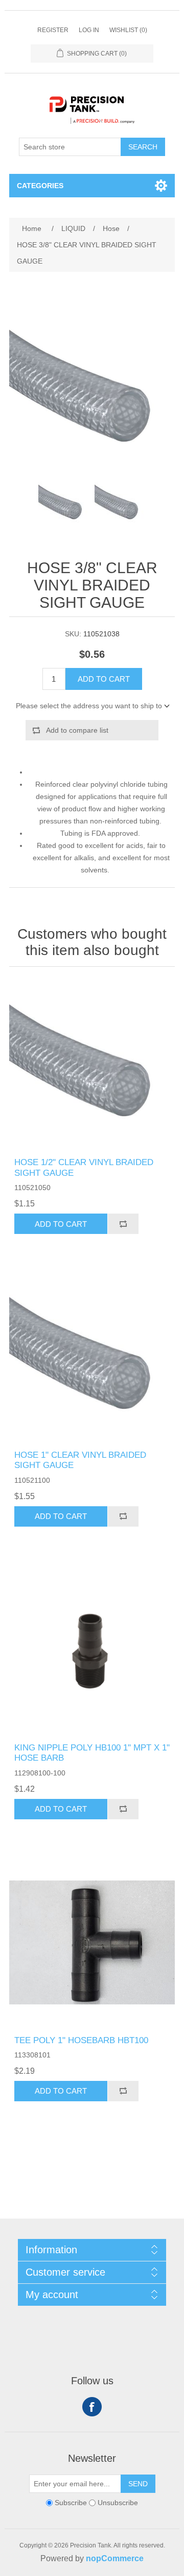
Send (138, 2484)
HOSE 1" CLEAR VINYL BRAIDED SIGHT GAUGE (80, 1460)
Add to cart (104, 679)
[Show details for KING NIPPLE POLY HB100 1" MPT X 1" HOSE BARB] (92, 1650)
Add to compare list (77, 730)
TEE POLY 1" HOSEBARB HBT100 (81, 2040)
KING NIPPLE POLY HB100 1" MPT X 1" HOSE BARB (92, 1753)
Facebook (92, 2407)
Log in (89, 30)
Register (53, 30)
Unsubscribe (118, 2503)
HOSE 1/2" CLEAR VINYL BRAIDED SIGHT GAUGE (84, 1167)
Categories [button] (40, 186)
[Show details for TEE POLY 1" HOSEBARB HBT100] (92, 1943)
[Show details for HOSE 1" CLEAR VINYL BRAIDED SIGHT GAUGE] (92, 1357)
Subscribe (71, 2503)
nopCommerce (115, 2558)
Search (143, 147)
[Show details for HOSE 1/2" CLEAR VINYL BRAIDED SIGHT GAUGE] (92, 1065)
